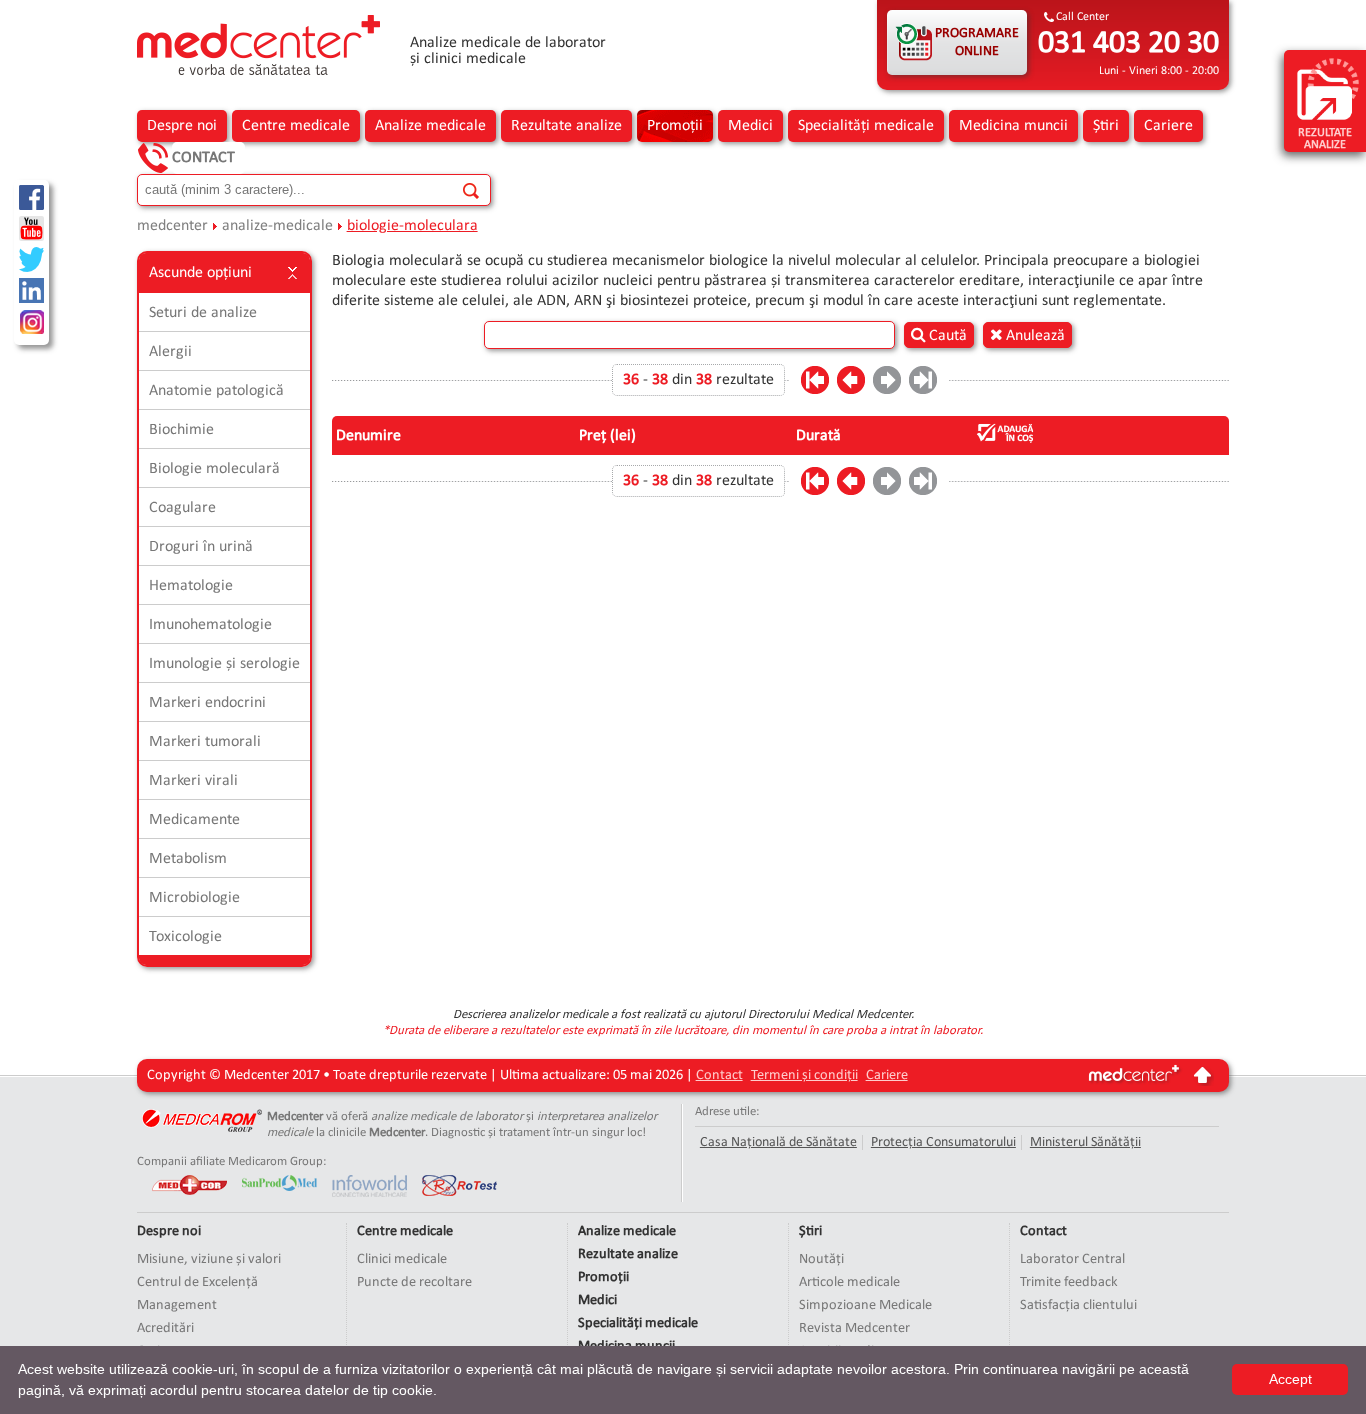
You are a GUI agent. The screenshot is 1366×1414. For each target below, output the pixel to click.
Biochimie (181, 430)
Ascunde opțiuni (200, 273)
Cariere (1168, 126)
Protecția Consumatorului (943, 1142)
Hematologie (191, 586)
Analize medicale (430, 126)
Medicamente (194, 820)
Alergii (170, 352)
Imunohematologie (210, 625)
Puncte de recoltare (414, 1282)
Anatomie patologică (216, 391)
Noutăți (821, 1259)
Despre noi (182, 126)
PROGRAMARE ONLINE (977, 42)
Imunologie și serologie (224, 664)
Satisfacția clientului (1078, 1305)
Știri (1106, 126)
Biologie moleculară (214, 469)
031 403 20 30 (1128, 44)
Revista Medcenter (854, 1328)
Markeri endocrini (207, 703)
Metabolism (188, 859)
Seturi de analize (203, 313)
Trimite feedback (1069, 1282)
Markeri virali (193, 781)
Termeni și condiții (804, 1075)
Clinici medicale (402, 1259)
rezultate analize (1325, 139)
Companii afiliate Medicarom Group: (231, 1161)
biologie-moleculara (412, 226)
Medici (750, 126)
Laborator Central (1072, 1259)
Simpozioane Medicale (865, 1305)
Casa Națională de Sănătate (778, 1142)
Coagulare (182, 508)
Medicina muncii (1013, 126)
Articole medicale (849, 1282)
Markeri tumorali (205, 742)
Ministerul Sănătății (1085, 1142)
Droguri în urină (201, 547)
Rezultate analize (566, 126)
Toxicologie (185, 937)
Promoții (675, 126)
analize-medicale (277, 226)
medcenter (172, 226)
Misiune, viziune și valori (209, 1259)
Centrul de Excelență (197, 1282)
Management (177, 1305)
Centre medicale (296, 126)
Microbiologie (194, 898)
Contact (203, 158)
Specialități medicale (866, 126)
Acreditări (165, 1328)
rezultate (745, 380)
